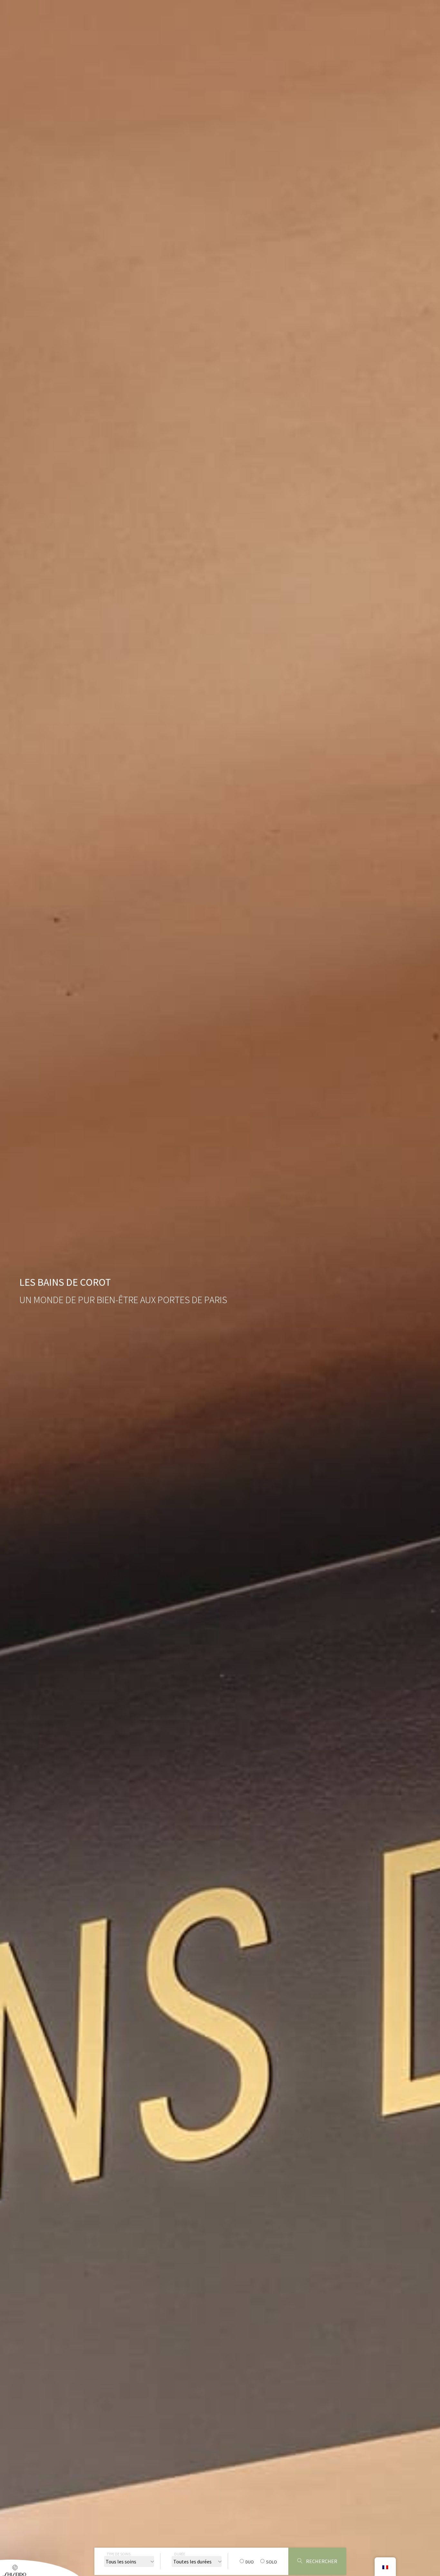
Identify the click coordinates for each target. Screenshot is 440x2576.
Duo (250, 2562)
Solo (272, 2562)
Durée (180, 2554)
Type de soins (119, 2554)
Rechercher (321, 2561)
